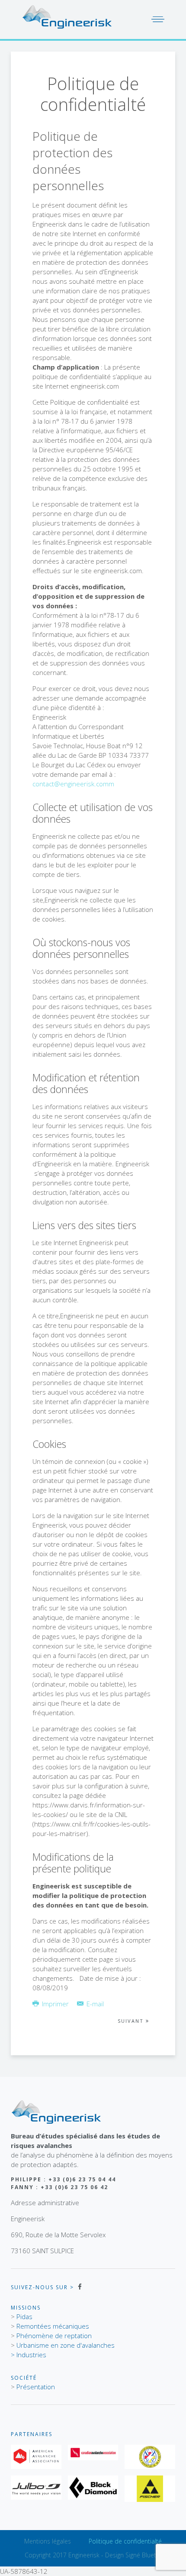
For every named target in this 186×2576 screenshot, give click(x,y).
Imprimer (55, 2004)
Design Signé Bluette (133, 2555)
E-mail (94, 2004)
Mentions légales (48, 2541)
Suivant (132, 2021)
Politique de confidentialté (125, 2541)
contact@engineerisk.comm (73, 784)
